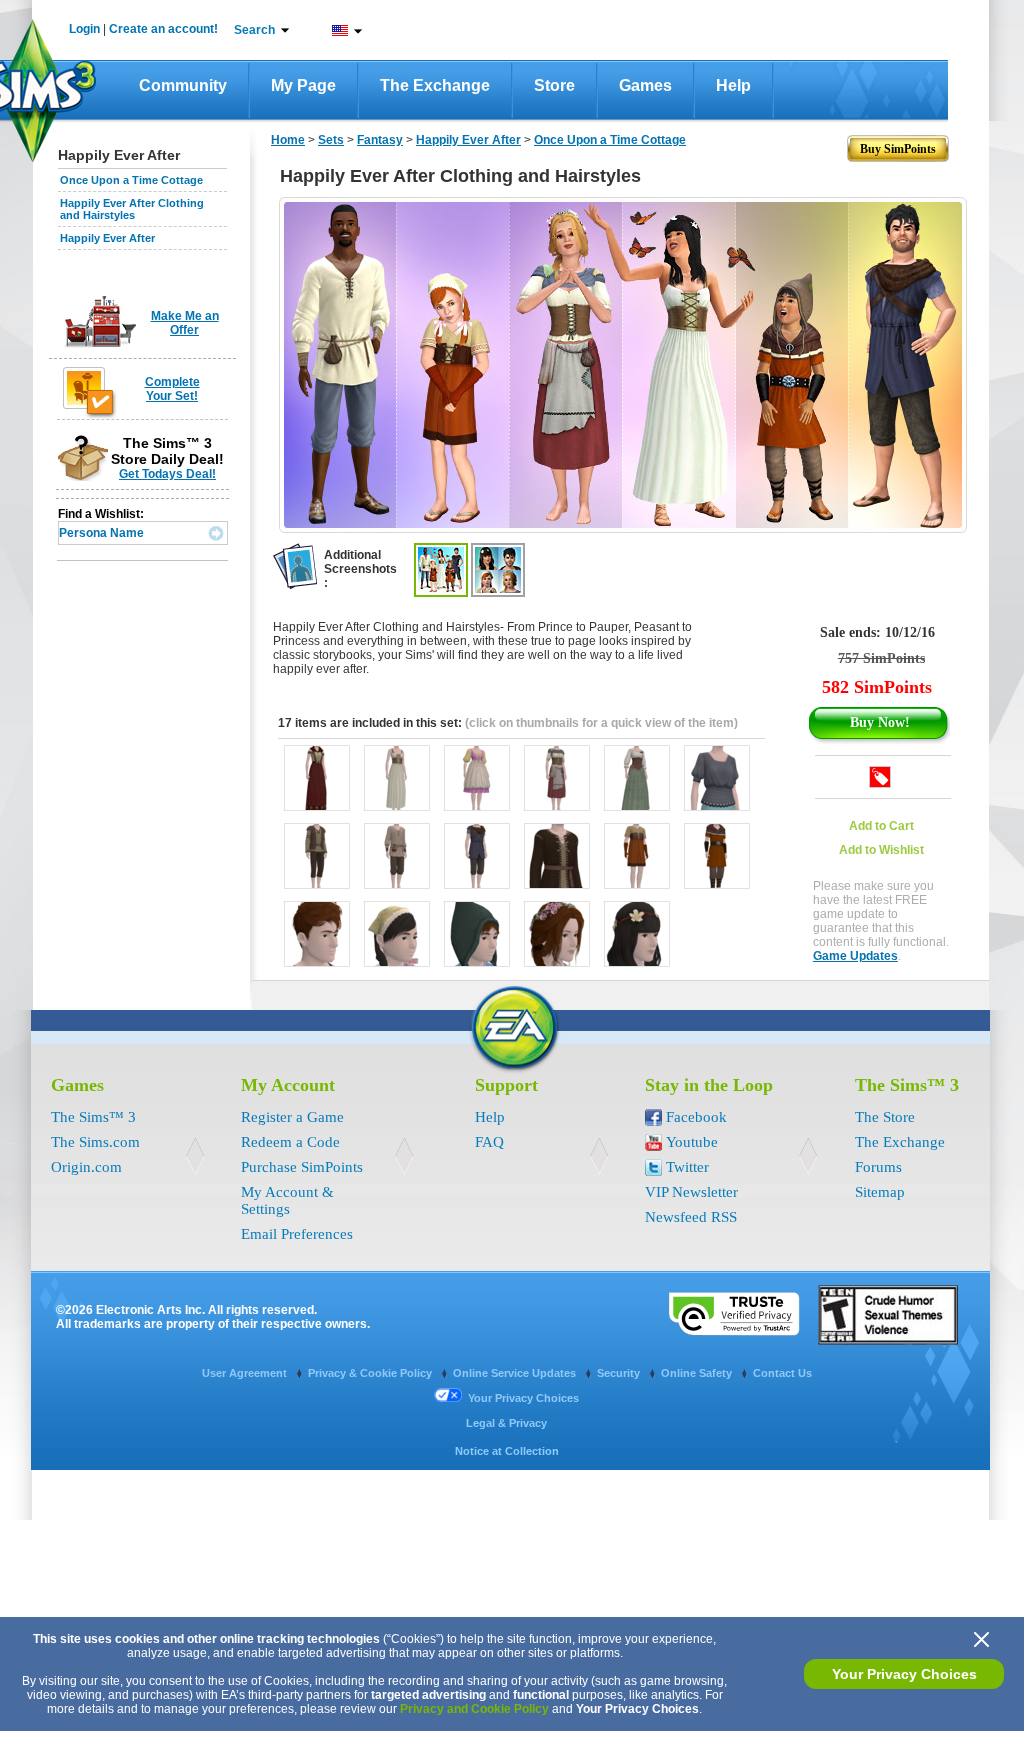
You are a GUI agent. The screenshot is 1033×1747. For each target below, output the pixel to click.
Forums (878, 1167)
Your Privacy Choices (904, 1674)
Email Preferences (297, 1234)
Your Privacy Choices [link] (523, 1398)
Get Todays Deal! (167, 474)
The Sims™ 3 (93, 1117)
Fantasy (380, 140)
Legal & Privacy (506, 1423)
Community (183, 85)
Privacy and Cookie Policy (474, 1709)
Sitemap (880, 1192)
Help (733, 85)
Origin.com (86, 1167)
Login (84, 29)
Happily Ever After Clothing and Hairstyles (132, 209)
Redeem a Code (290, 1142)
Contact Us (782, 1373)
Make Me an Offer (185, 323)
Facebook (696, 1117)
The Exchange (435, 85)
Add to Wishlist (881, 850)
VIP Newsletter (691, 1192)
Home (288, 140)
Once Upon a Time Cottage (131, 180)
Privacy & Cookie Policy (371, 1373)
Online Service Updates (516, 1373)
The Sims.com (95, 1142)
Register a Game (292, 1117)
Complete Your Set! (172, 389)
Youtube (692, 1142)
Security (620, 1373)
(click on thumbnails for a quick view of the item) (601, 723)
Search (254, 30)
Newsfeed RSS (691, 1217)
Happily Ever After (107, 238)
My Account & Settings (287, 1200)
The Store (885, 1117)
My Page (303, 85)
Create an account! (163, 29)
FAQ (489, 1142)
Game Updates (855, 956)
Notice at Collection (507, 1451)
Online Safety (698, 1373)
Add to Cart (881, 826)
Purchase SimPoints (302, 1167)
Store (554, 85)
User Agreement (246, 1373)
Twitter (687, 1167)
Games (645, 85)
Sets (331, 140)
